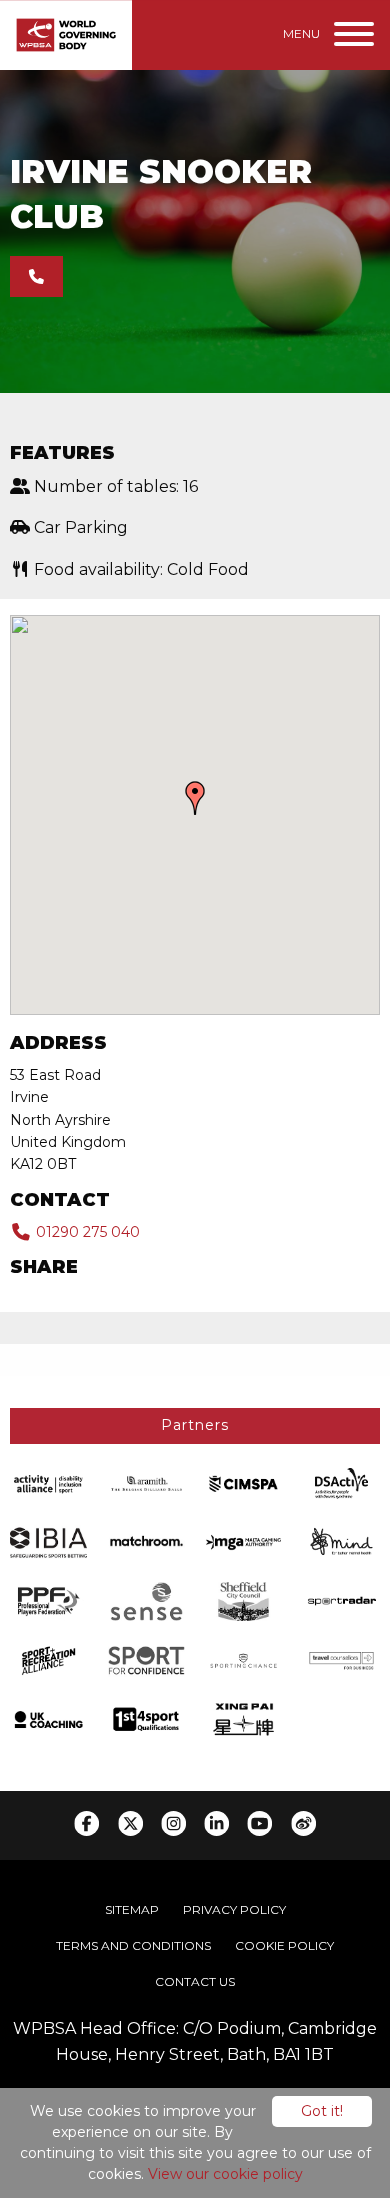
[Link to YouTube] (259, 1823)
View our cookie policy (225, 2174)
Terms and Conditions (133, 1945)
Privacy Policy (234, 1909)
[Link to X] (130, 1823)
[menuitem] (132, 1910)
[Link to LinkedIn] (216, 1823)
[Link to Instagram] (173, 1823)
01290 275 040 (86, 1232)
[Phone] (36, 276)
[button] (195, 798)
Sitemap (132, 1909)
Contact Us (195, 1981)
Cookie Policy (284, 1945)
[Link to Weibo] (303, 1823)
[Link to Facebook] (86, 1823)
